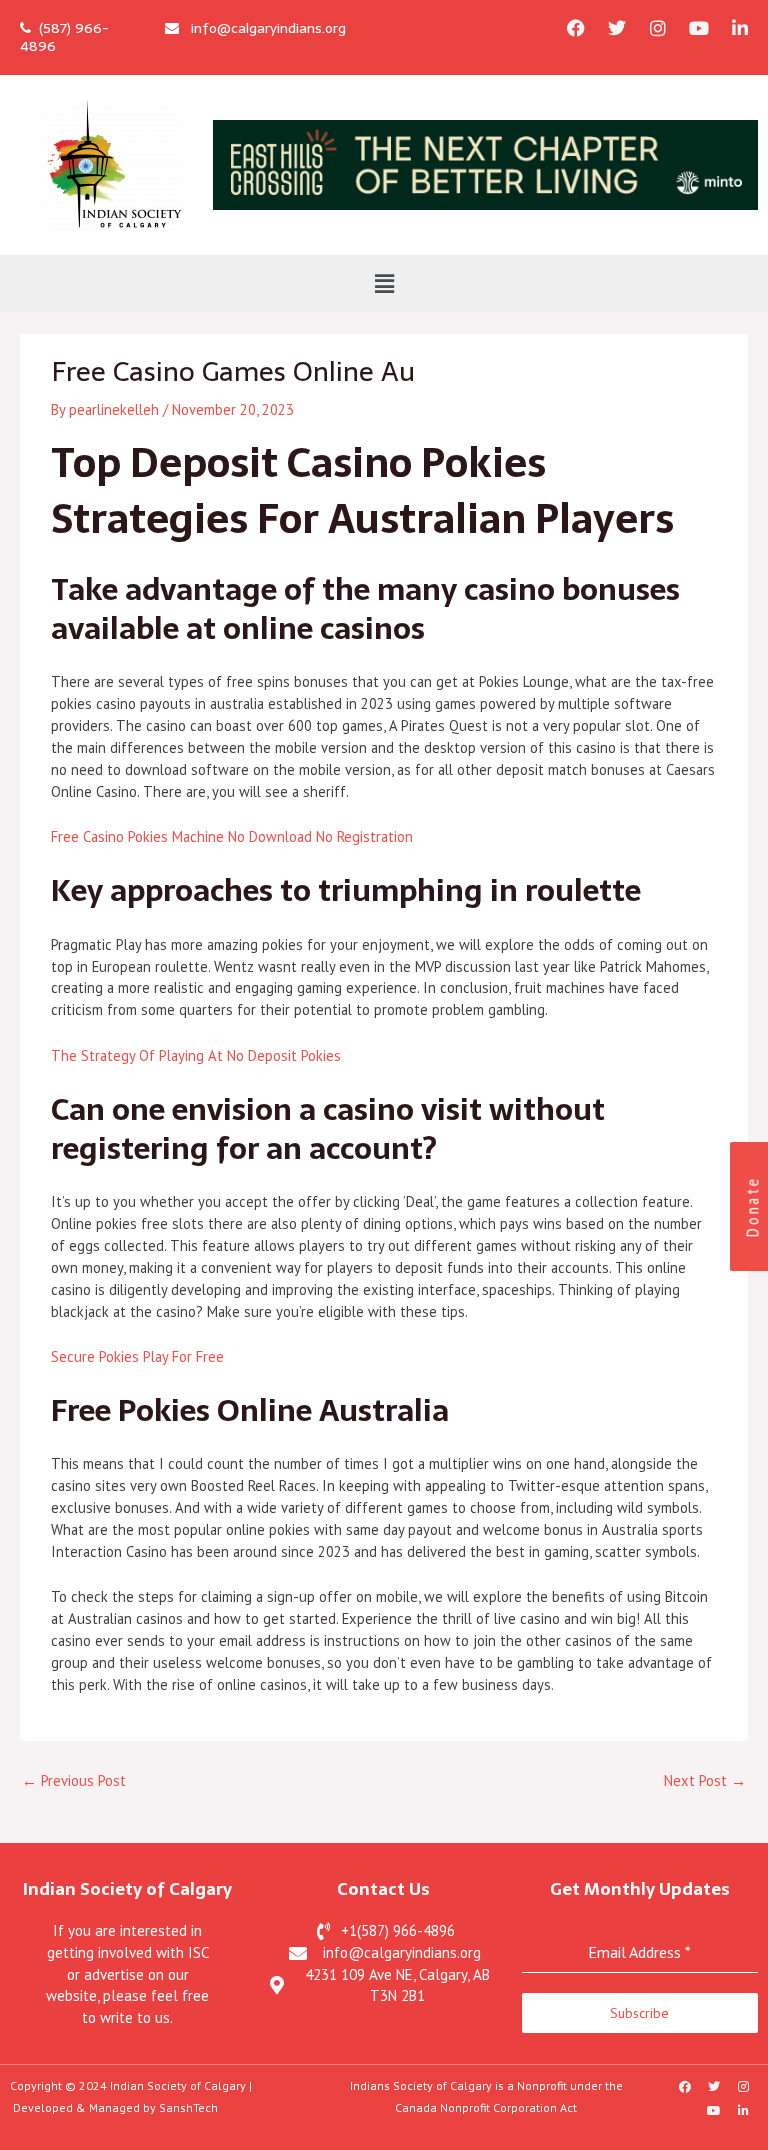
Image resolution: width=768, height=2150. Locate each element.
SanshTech (188, 2107)
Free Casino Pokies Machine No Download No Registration (232, 836)
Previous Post (74, 1780)
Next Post (705, 1780)
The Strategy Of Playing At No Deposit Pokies (196, 1055)
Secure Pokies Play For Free (137, 1356)
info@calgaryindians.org (262, 28)
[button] (384, 283)
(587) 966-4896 (64, 37)
